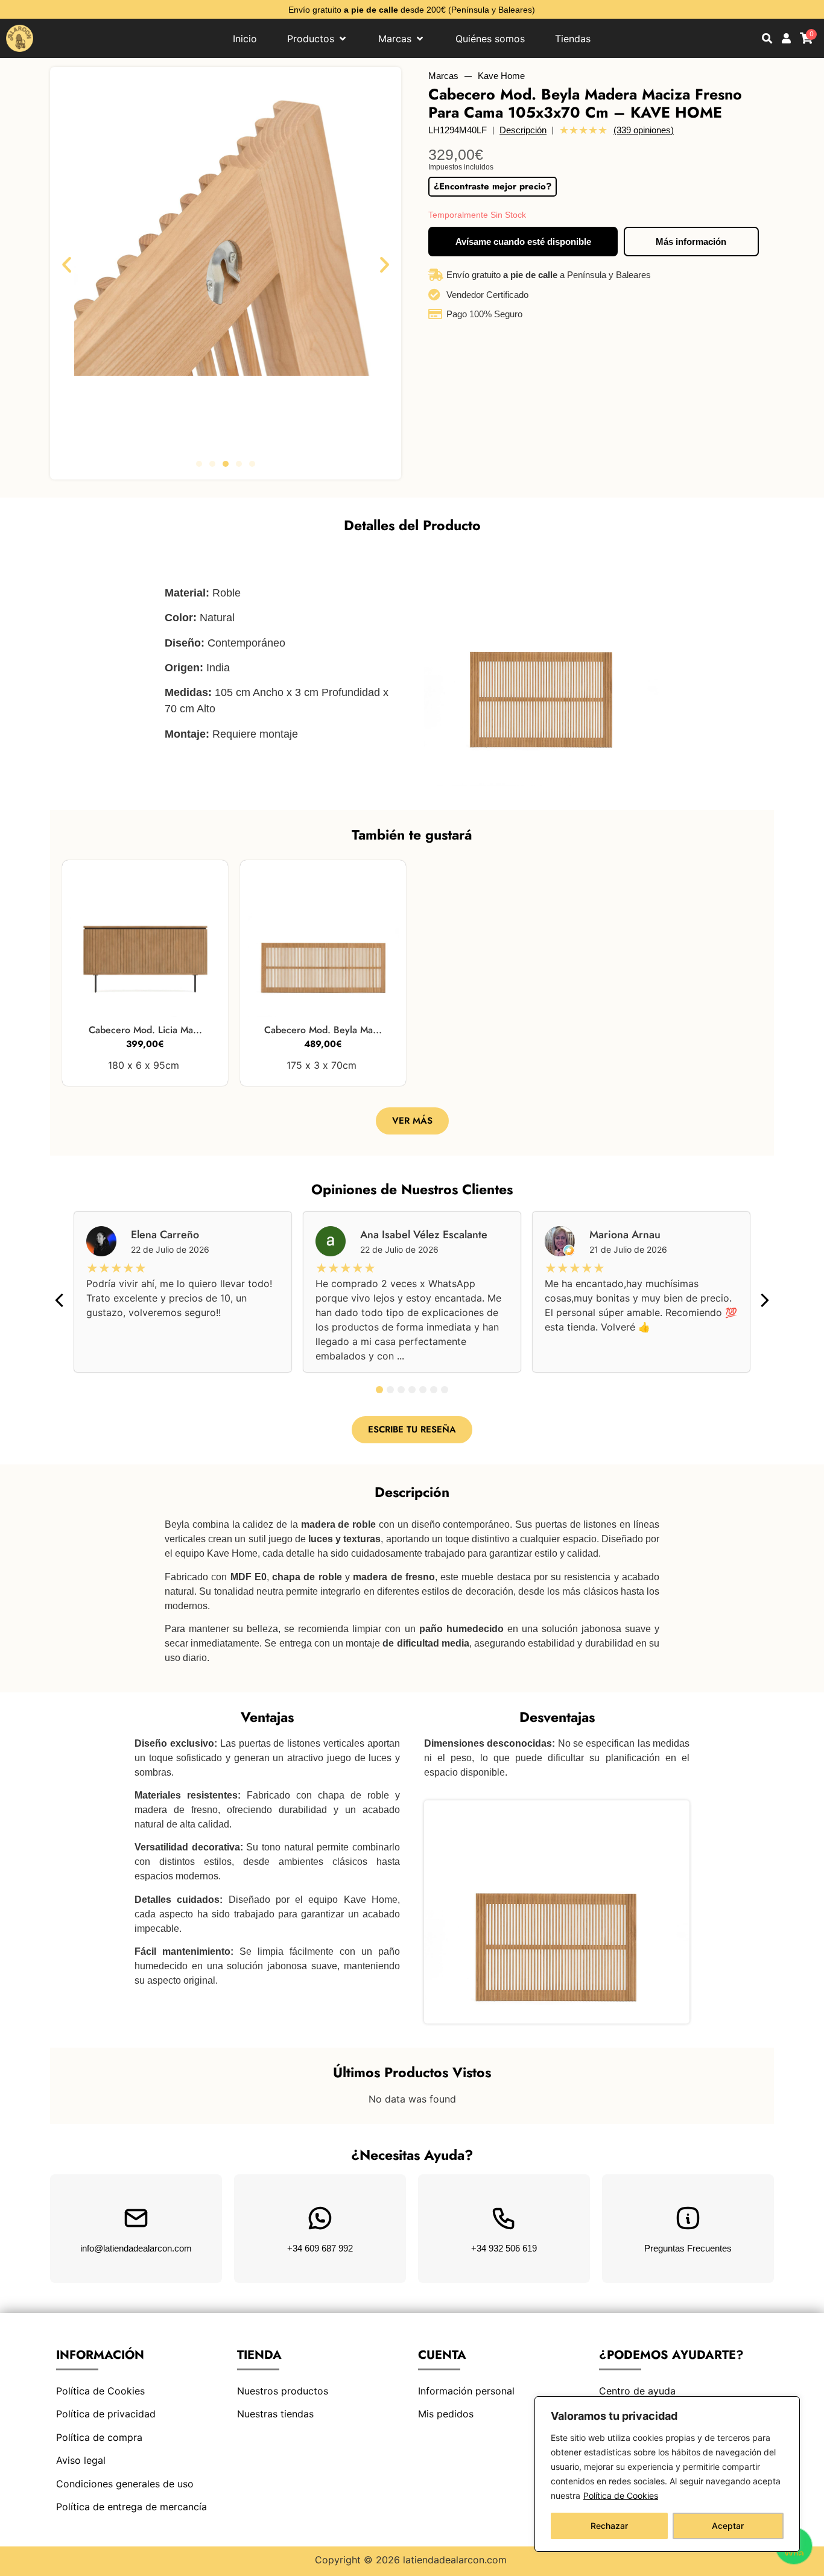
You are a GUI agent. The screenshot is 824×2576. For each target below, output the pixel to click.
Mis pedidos (446, 2414)
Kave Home (501, 76)
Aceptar (728, 2526)
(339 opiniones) (644, 130)
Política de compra (99, 2437)
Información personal (466, 2391)
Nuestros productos (283, 2391)
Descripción (523, 130)
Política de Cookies (621, 2495)
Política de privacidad (106, 2414)
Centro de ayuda (637, 2391)
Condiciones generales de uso (125, 2484)
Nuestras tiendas (275, 2414)
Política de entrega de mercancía (132, 2507)
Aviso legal (81, 2460)
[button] (67, 264)
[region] (667, 2474)
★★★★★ (583, 130)
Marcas (443, 76)
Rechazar (609, 2526)
